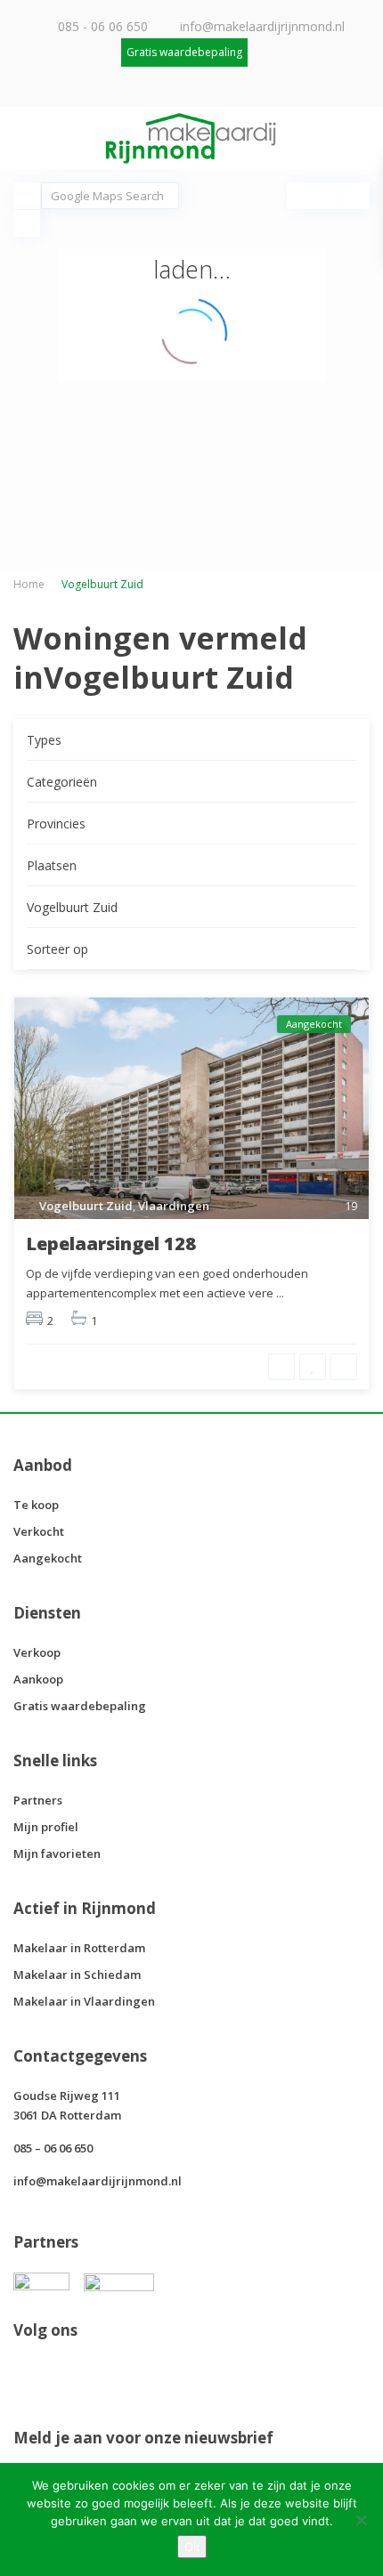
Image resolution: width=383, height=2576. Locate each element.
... (280, 1293)
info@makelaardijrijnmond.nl (262, 26)
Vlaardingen (174, 1206)
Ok (192, 2547)
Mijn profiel (46, 1827)
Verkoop (37, 1652)
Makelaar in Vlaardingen (84, 2001)
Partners (38, 1800)
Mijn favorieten (57, 1853)
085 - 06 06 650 (103, 26)
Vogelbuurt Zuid (86, 1206)
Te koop (36, 1505)
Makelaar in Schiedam (77, 1974)
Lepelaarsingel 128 (111, 1244)
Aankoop (38, 1679)
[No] (361, 2520)
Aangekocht (48, 1558)
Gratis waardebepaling (80, 1706)
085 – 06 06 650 (53, 2148)
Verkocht (39, 1531)
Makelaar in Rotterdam (79, 1948)
